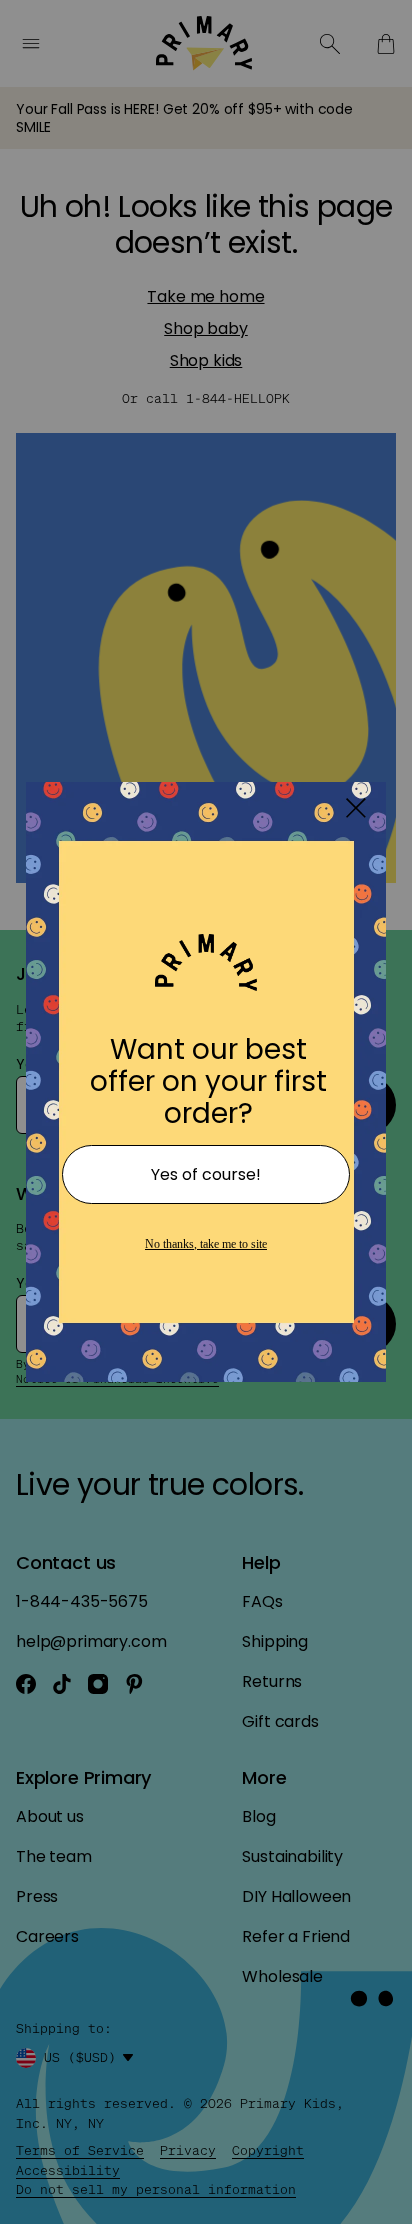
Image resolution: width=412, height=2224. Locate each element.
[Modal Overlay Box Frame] (206, 1112)
